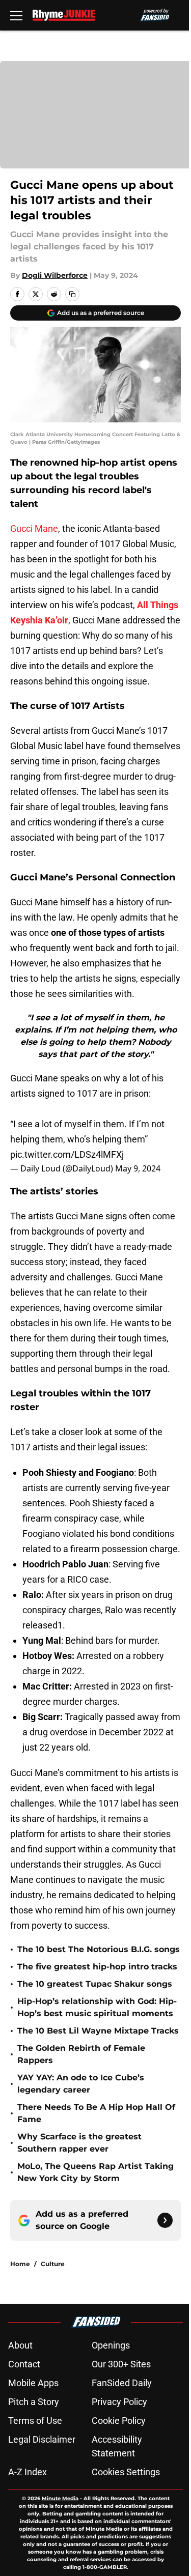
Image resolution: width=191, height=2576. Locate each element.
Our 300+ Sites (121, 2364)
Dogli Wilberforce (55, 275)
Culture (53, 2264)
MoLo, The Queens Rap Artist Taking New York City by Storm (95, 2172)
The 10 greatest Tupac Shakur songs (95, 1984)
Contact (24, 2364)
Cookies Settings (126, 2472)
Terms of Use (35, 2421)
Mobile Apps (33, 2383)
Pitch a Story (34, 2402)
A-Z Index (28, 2472)
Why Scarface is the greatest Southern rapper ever (79, 2143)
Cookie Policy (119, 2421)
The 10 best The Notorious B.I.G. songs (99, 1949)
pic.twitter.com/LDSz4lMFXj (67, 1154)
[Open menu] (16, 15)
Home (20, 2264)
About (20, 2345)
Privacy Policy (119, 2402)
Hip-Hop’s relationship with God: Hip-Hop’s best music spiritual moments (97, 2007)
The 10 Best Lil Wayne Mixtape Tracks (98, 2031)
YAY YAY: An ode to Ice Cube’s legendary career (81, 2084)
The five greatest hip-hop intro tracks (97, 1967)
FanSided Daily (122, 2383)
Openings (111, 2345)
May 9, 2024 (138, 1168)
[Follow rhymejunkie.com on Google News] (165, 2220)
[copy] (72, 294)
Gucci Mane (34, 528)
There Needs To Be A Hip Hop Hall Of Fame (96, 2113)
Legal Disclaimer (42, 2439)
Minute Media (60, 2498)
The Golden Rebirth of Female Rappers (81, 2054)
